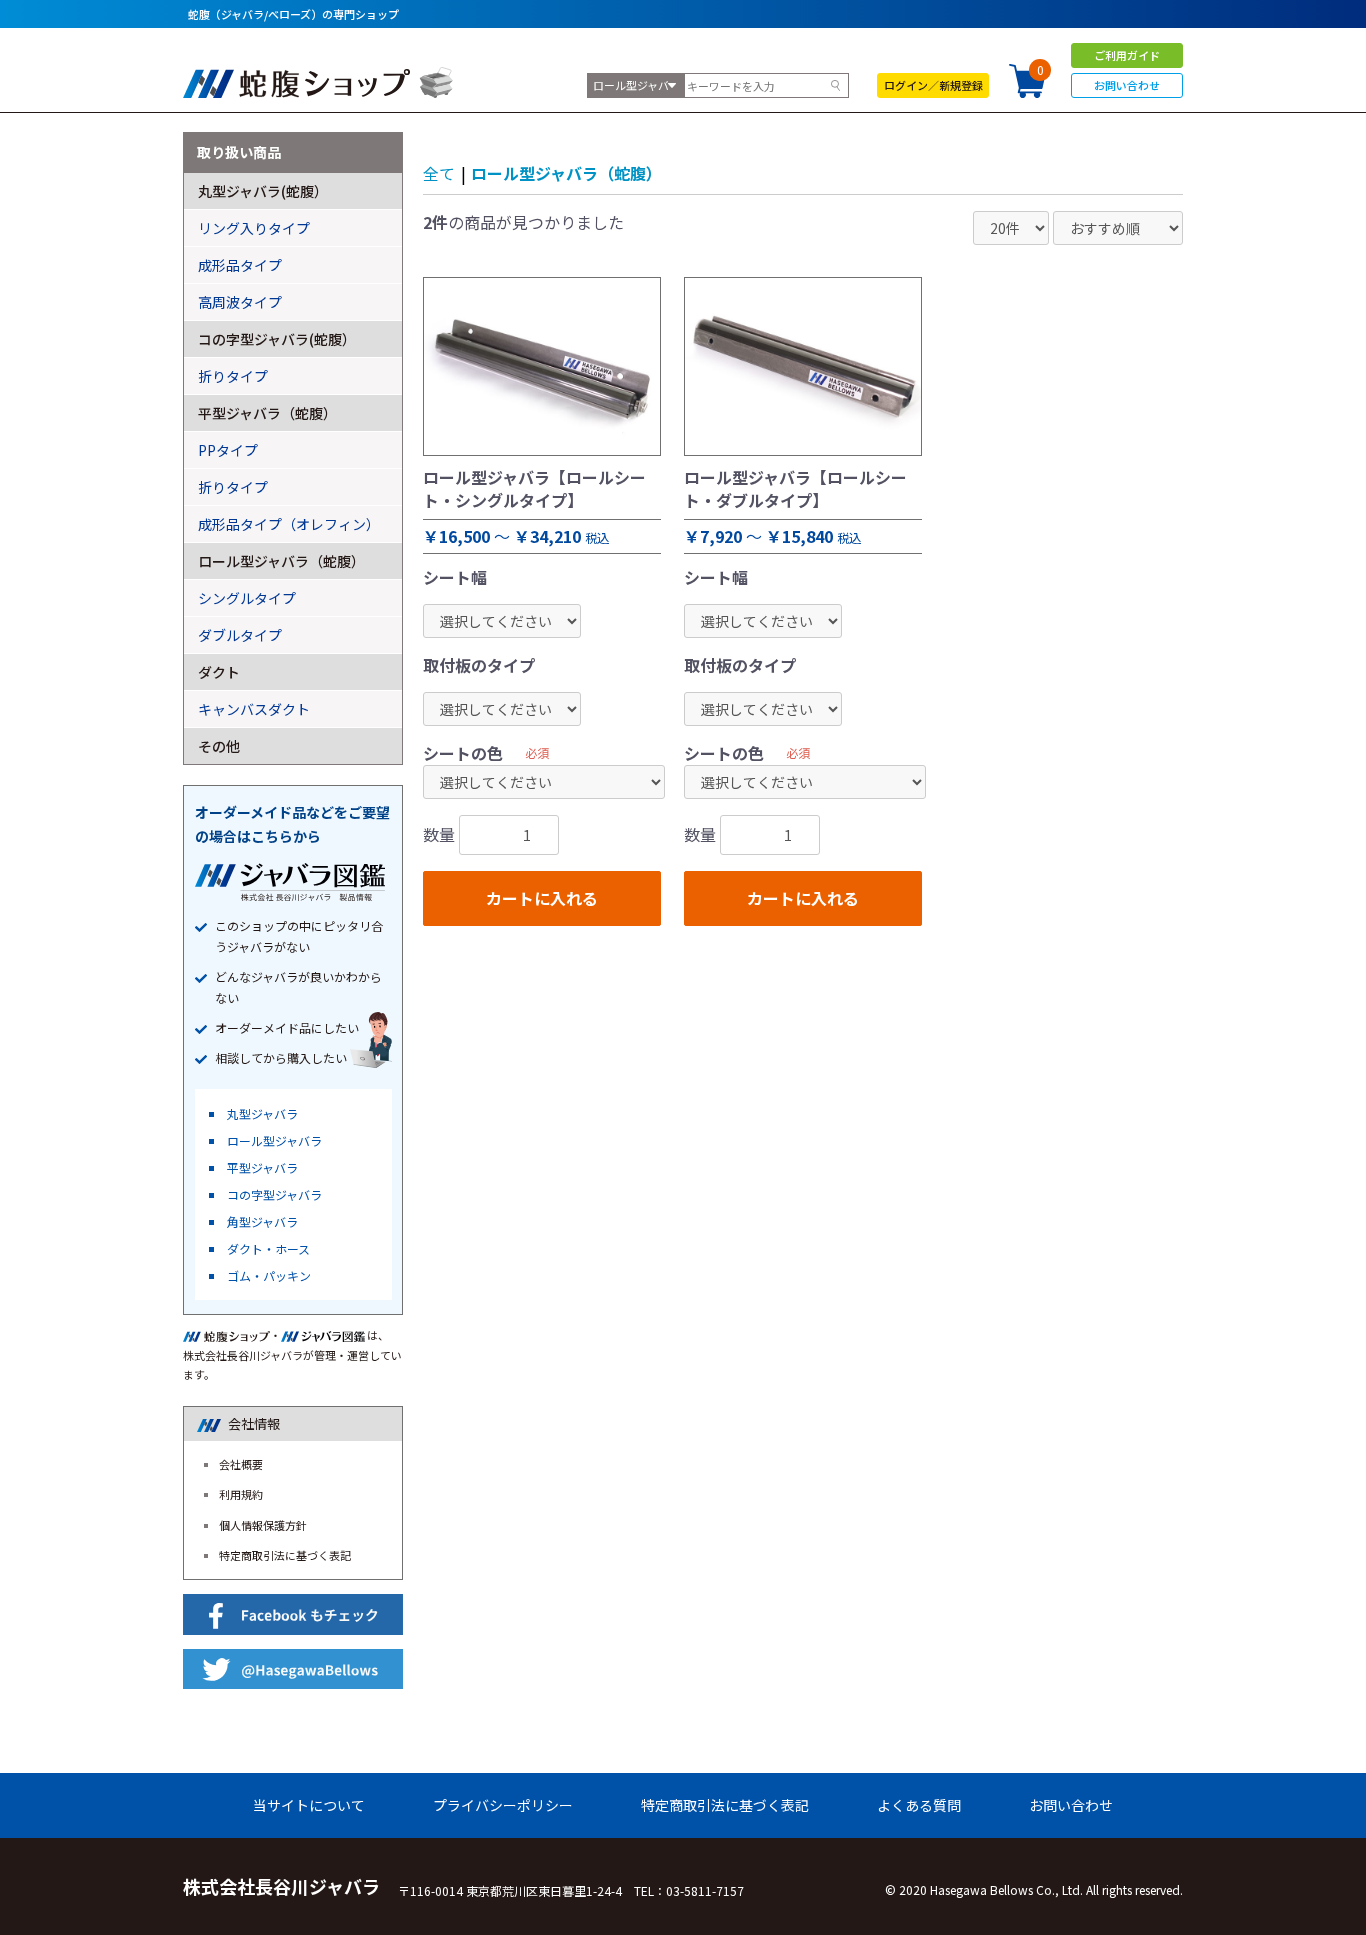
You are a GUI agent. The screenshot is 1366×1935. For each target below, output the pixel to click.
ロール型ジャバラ (274, 1140)
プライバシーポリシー (503, 1805)
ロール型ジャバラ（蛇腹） (566, 173)
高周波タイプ (240, 302)
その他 (219, 746)
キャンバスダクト (254, 709)
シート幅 (455, 577)
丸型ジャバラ (262, 1113)
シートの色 (463, 753)
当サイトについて (309, 1805)
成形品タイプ (240, 265)
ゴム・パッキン (269, 1275)
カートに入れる (542, 898)
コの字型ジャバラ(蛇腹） (277, 339)
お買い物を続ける (622, 990)
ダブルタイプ (240, 635)
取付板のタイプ (479, 665)
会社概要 (241, 1464)
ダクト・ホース (268, 1248)
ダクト (219, 672)
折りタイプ (233, 376)
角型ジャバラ (262, 1221)
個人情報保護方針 (263, 1525)
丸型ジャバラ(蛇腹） (263, 191)
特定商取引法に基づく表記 (285, 1555)
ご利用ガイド (1127, 55)
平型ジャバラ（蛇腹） (267, 413)
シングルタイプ (247, 598)
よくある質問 (919, 1805)
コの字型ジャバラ (274, 1194)
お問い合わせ (1127, 85)
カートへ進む (758, 990)
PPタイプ (228, 450)
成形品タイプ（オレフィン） (289, 524)
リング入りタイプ (254, 228)
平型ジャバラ (262, 1167)
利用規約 (241, 1494)
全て (439, 173)
